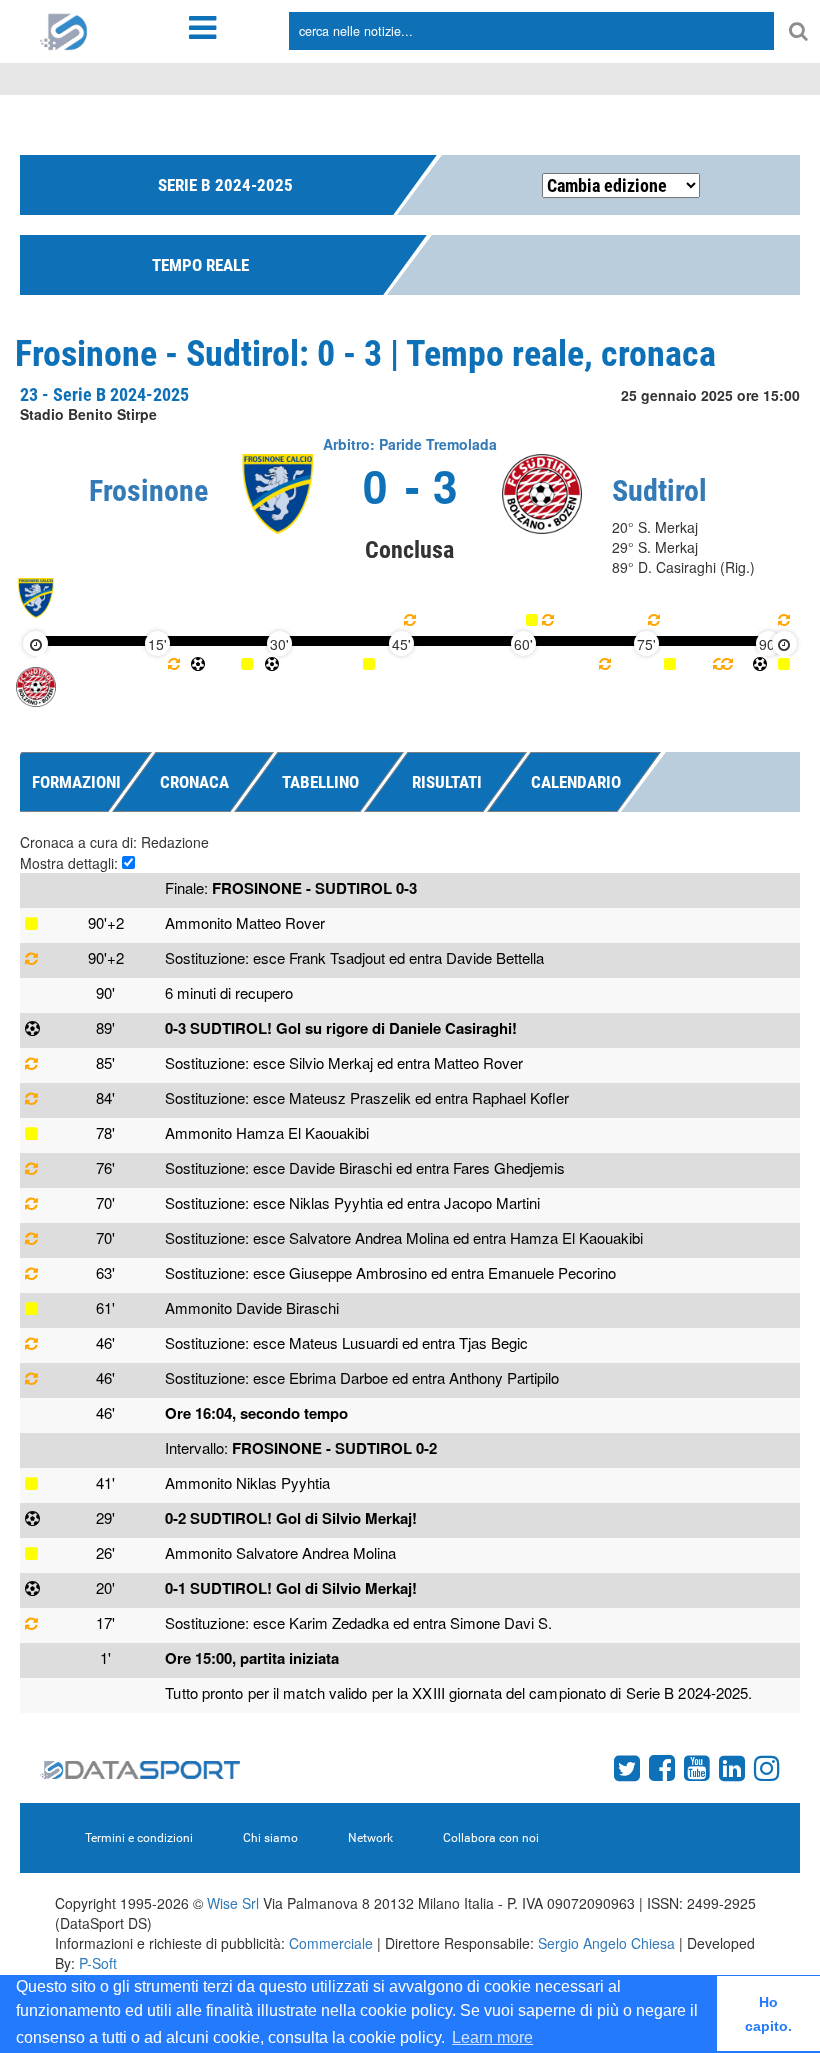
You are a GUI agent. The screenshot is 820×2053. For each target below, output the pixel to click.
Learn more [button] (492, 2037)
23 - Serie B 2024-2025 (104, 394)
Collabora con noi (491, 1838)
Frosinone (148, 490)
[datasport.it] (64, 30)
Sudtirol (659, 490)
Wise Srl (233, 1903)
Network (370, 1838)
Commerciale (331, 1943)
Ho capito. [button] (768, 2014)
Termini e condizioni (139, 1838)
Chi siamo (270, 1838)
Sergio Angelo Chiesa (606, 1943)
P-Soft (98, 1963)
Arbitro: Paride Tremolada (410, 444)
